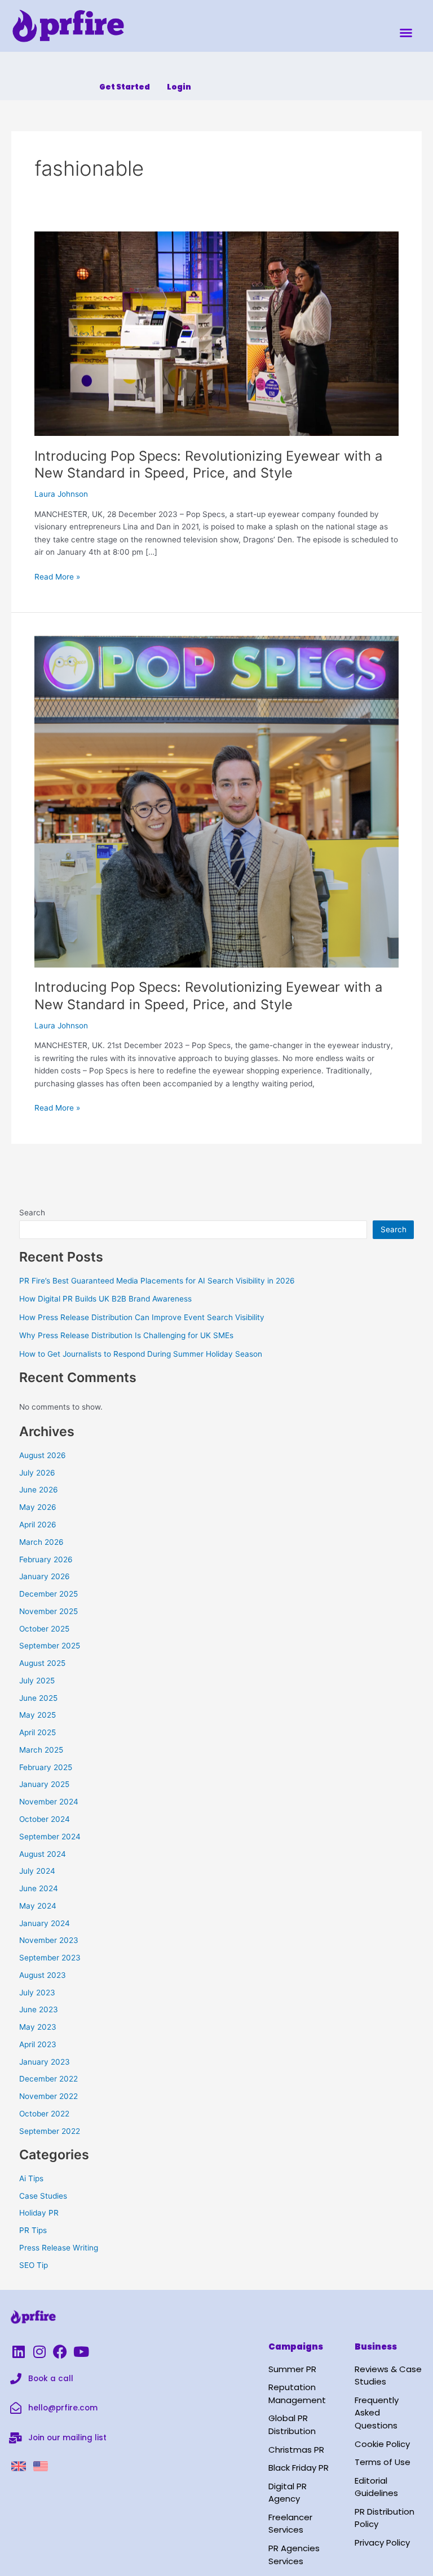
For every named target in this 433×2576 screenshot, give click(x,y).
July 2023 (37, 1993)
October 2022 (44, 2114)
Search (32, 1213)
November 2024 (49, 1802)
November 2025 (48, 1611)
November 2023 (49, 1940)
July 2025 (37, 1681)
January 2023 (45, 2062)
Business (376, 2347)
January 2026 (45, 1576)
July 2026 (37, 1473)
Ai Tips (31, 2178)
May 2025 (37, 1715)
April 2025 (37, 1732)
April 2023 (38, 2044)
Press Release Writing (59, 2248)
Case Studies (43, 2196)
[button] (406, 33)
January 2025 (44, 1784)
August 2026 (43, 1455)
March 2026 (41, 1542)
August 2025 (42, 1663)
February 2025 (46, 1767)
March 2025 (41, 1750)
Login (179, 87)
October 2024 (45, 1819)
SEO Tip (34, 2265)
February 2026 (46, 1559)
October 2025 (44, 1629)
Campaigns (296, 2347)
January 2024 (45, 1923)
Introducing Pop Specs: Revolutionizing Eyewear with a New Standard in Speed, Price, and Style (208, 465)
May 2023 (38, 2027)
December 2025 (48, 1594)
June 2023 (39, 2009)
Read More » (57, 576)
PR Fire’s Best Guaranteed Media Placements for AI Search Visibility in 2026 (157, 1281)
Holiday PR (39, 2213)
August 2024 (43, 1854)
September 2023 (50, 1958)
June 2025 (38, 1698)
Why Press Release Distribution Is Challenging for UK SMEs (126, 1335)
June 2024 (39, 1888)
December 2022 (48, 2079)
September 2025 (50, 1646)
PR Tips (33, 2230)
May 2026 (38, 1507)
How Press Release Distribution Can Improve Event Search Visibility (142, 1317)
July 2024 (37, 1871)
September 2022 (50, 2131)
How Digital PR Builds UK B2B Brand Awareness (105, 1299)
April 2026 (38, 1525)
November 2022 (48, 2096)
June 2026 (39, 1490)
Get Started (125, 87)
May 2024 (38, 1906)
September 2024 (50, 1837)
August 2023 (43, 1975)
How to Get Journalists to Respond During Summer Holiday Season (141, 1354)
